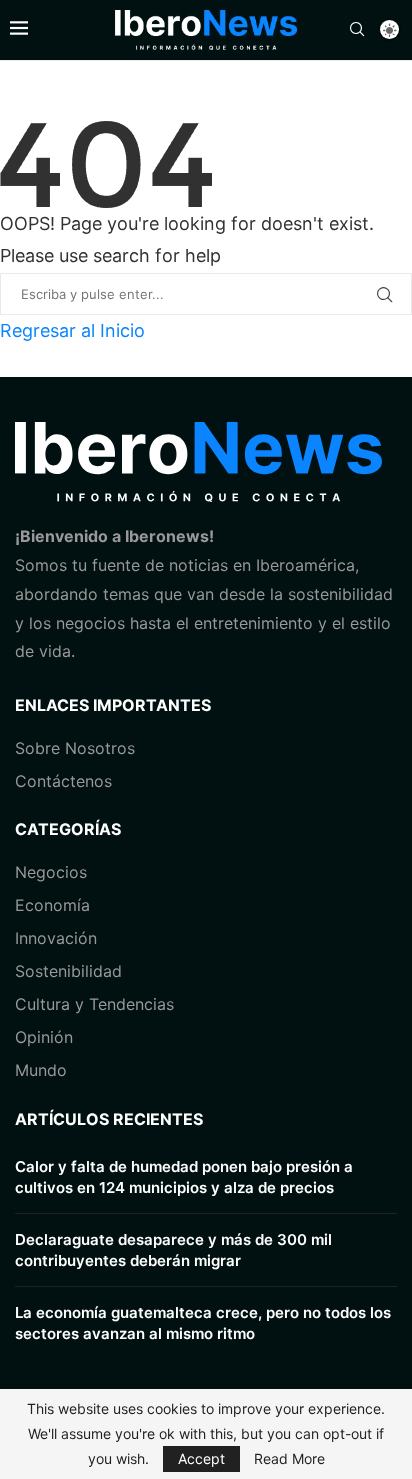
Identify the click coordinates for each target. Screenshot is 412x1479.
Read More (289, 1459)
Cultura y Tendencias (94, 1004)
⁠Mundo (41, 1070)
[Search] (357, 30)
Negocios (51, 872)
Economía (52, 905)
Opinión (44, 1037)
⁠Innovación (56, 938)
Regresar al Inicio (72, 330)
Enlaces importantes (113, 705)
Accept (201, 1458)
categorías (68, 829)
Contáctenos (63, 781)
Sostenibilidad (68, 971)
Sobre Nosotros (75, 748)
